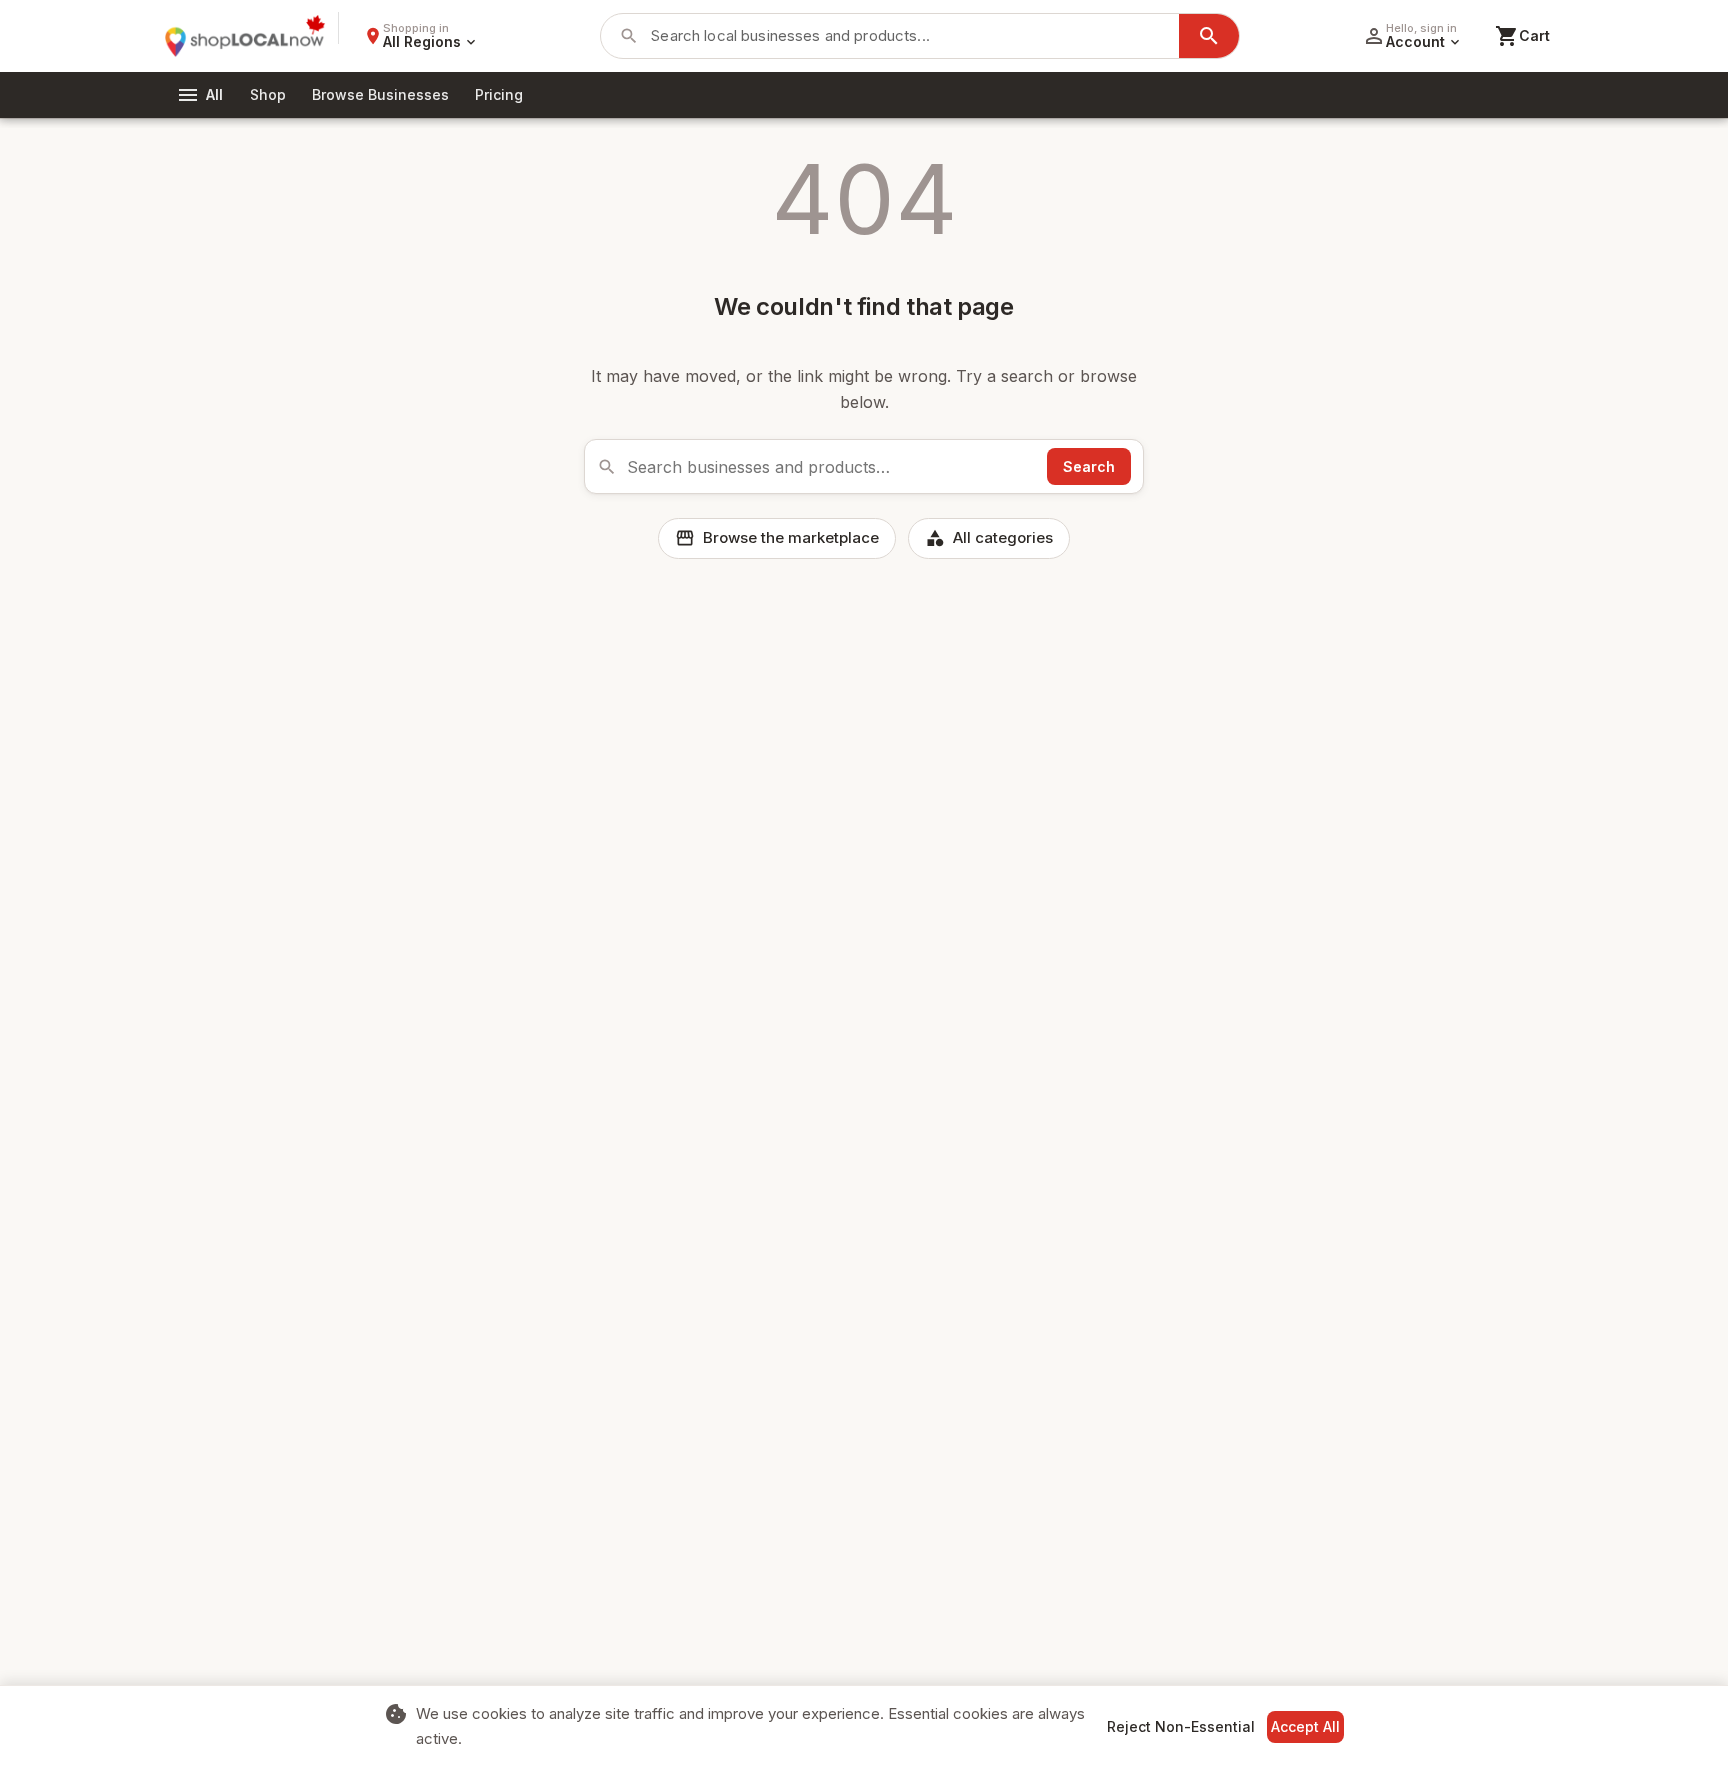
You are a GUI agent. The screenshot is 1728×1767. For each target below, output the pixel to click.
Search (1089, 466)
